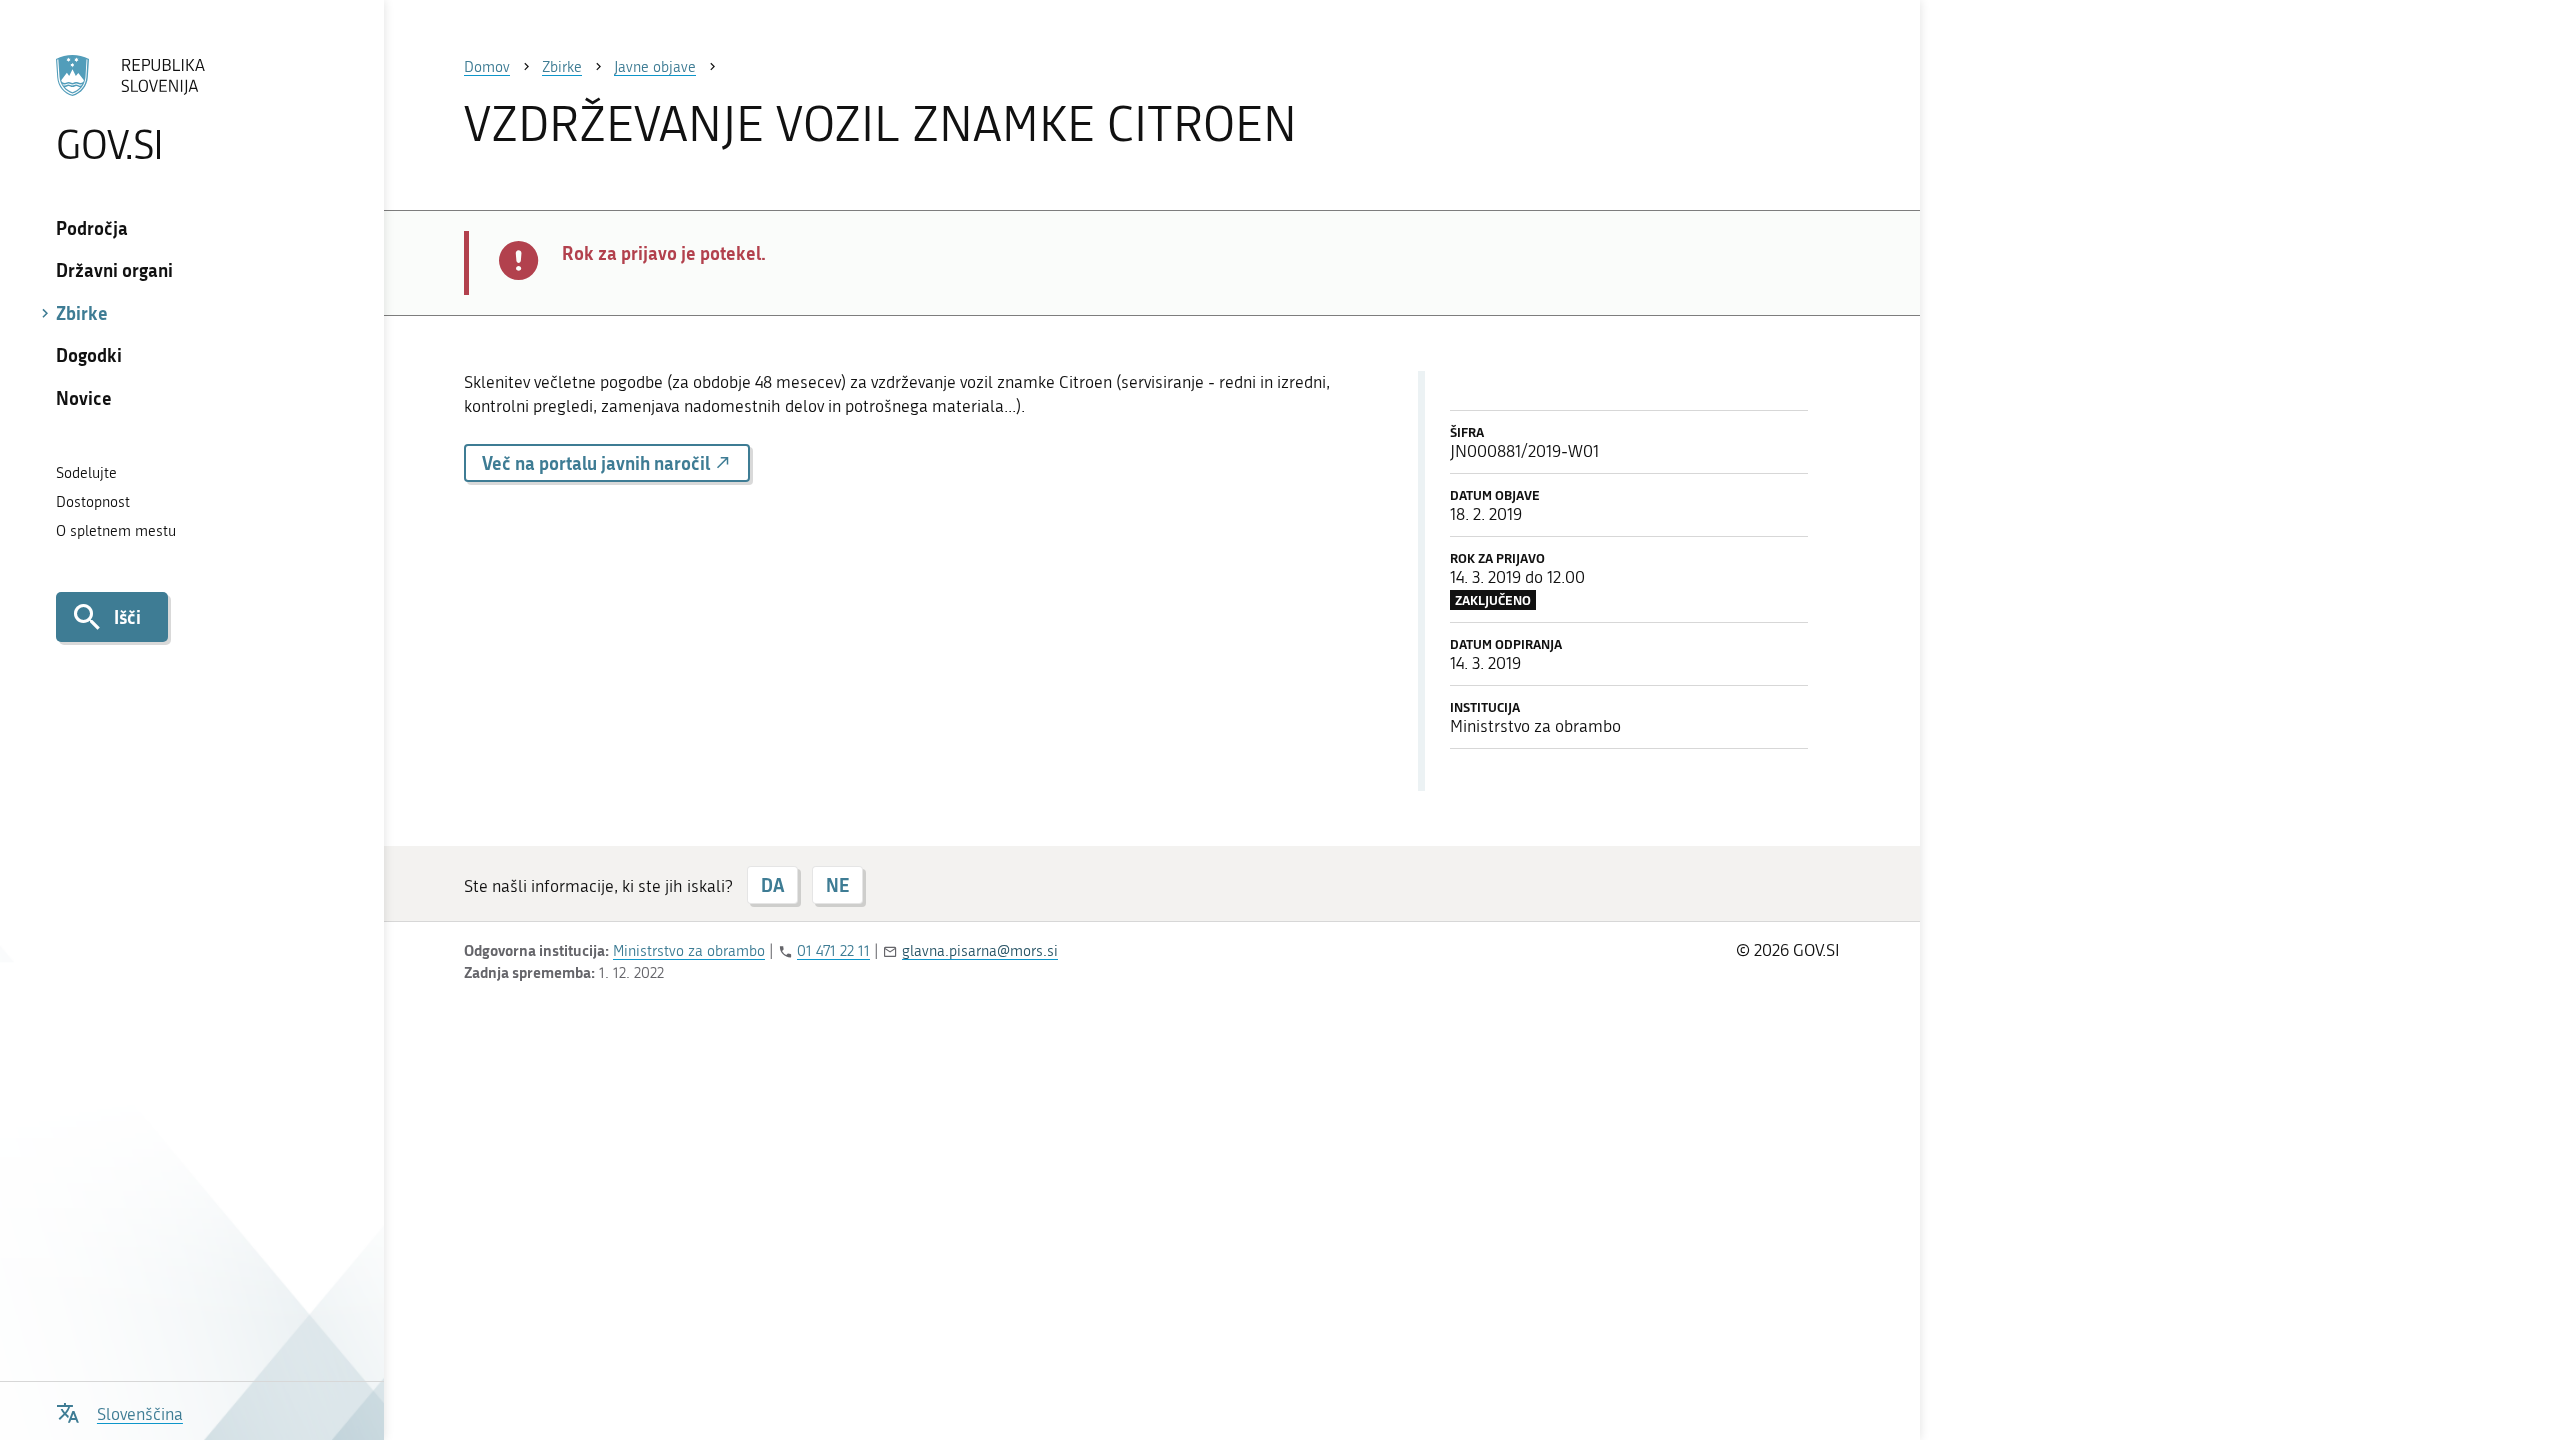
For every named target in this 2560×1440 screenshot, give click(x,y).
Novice (84, 398)
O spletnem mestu (116, 531)
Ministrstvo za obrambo (689, 951)
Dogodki (89, 355)
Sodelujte (86, 473)
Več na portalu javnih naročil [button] (598, 463)
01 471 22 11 (833, 951)
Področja (92, 228)
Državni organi (114, 270)
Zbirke (82, 313)
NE (837, 885)
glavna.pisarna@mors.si (980, 951)
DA (772, 885)
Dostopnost (93, 502)
